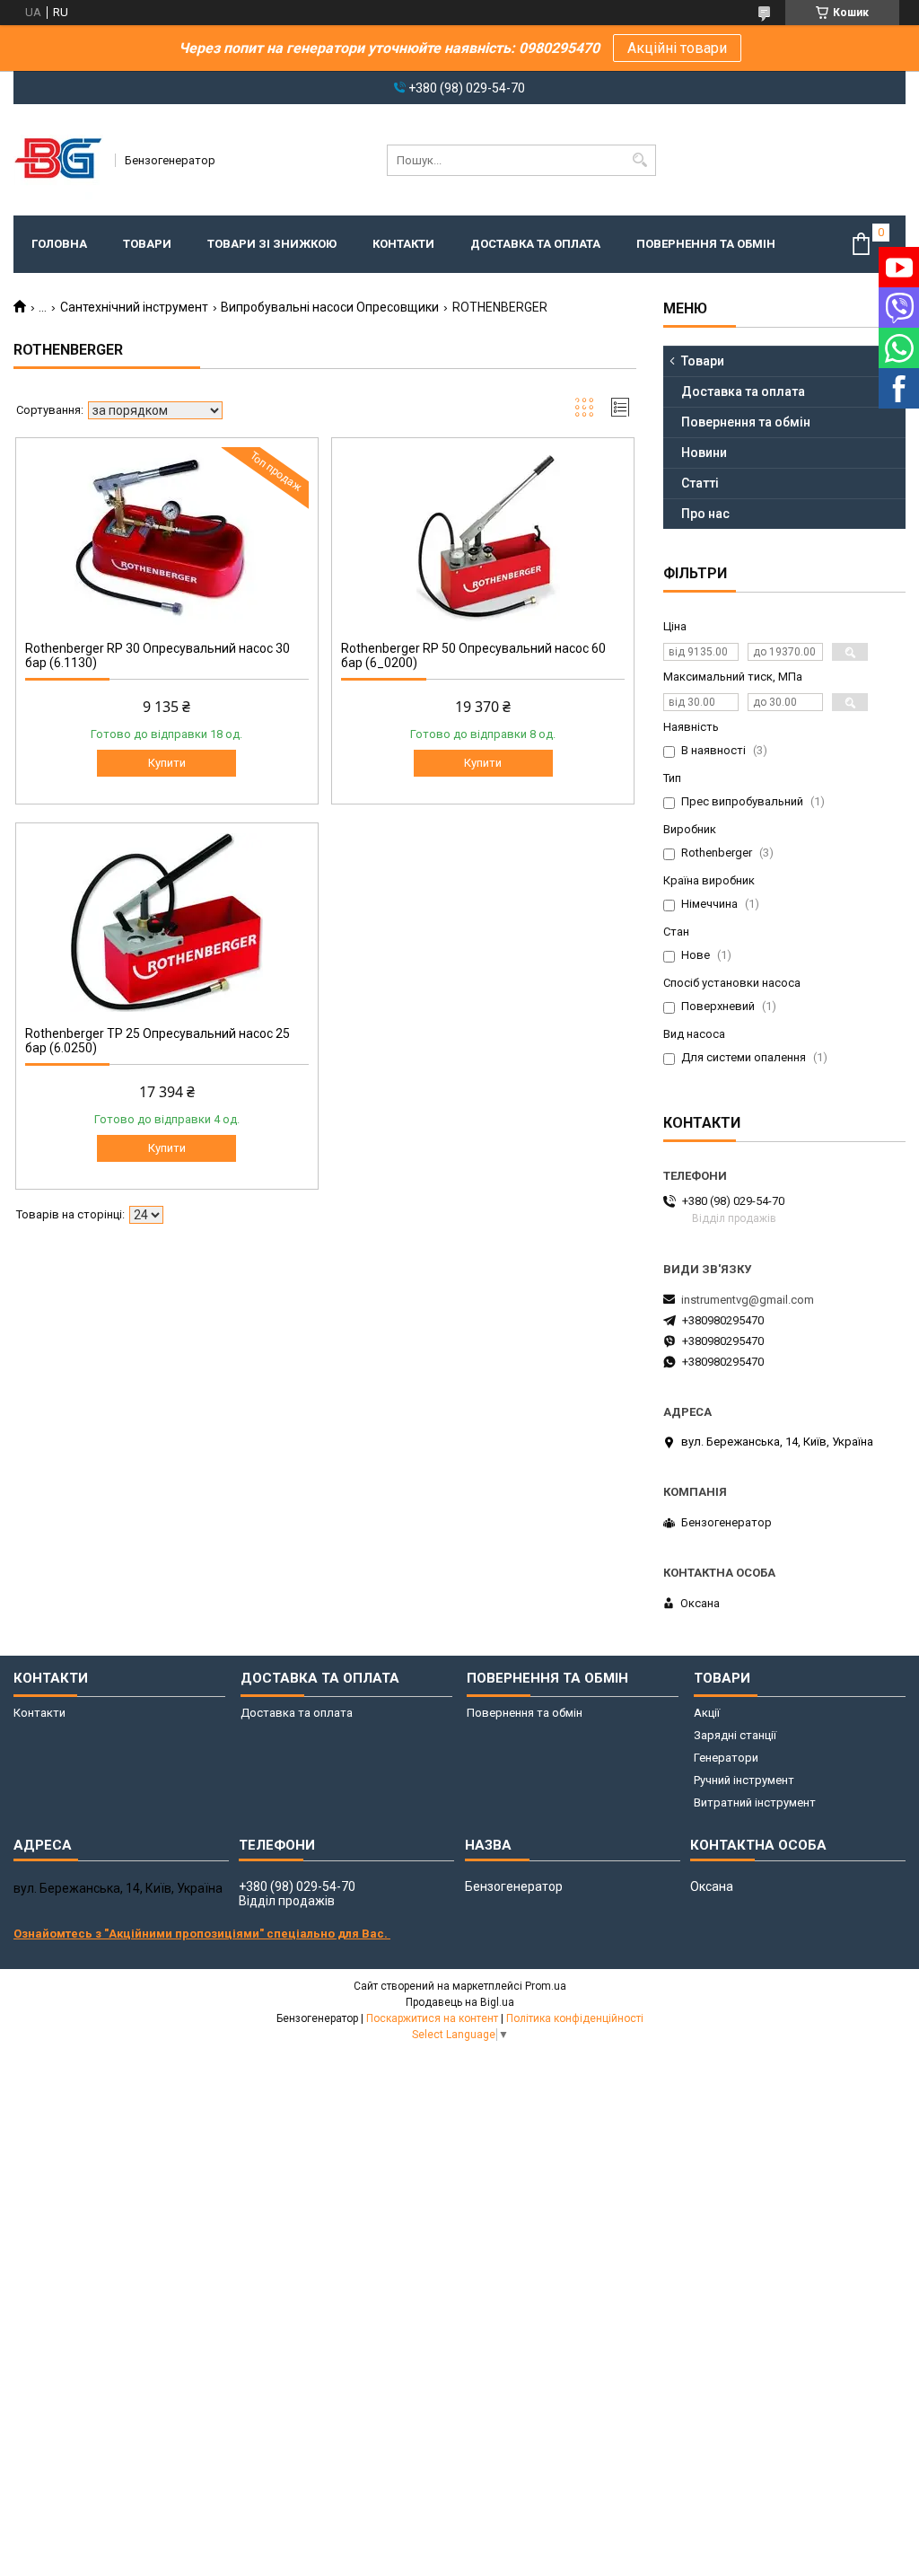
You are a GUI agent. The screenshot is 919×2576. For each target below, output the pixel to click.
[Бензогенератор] (58, 160)
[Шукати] (640, 160)
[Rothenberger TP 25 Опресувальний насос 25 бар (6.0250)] (167, 922)
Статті (700, 483)
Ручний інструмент (744, 1780)
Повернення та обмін (706, 244)
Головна (59, 244)
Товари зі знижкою (272, 244)
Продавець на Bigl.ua (460, 2002)
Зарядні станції (735, 1735)
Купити (167, 763)
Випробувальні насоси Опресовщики (330, 307)
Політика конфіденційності (575, 2018)
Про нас (705, 514)
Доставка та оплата (535, 244)
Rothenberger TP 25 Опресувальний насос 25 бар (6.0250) (158, 1041)
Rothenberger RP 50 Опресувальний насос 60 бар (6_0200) (473, 655)
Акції (707, 1713)
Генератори (726, 1758)
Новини (704, 453)
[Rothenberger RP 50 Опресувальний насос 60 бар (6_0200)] (483, 537)
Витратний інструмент (755, 1802)
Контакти (403, 244)
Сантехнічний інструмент (134, 307)
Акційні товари (677, 48)
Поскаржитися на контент (432, 2018)
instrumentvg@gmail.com (748, 1300)
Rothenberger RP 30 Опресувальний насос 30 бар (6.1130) (158, 655)
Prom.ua (546, 1986)
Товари (147, 244)
